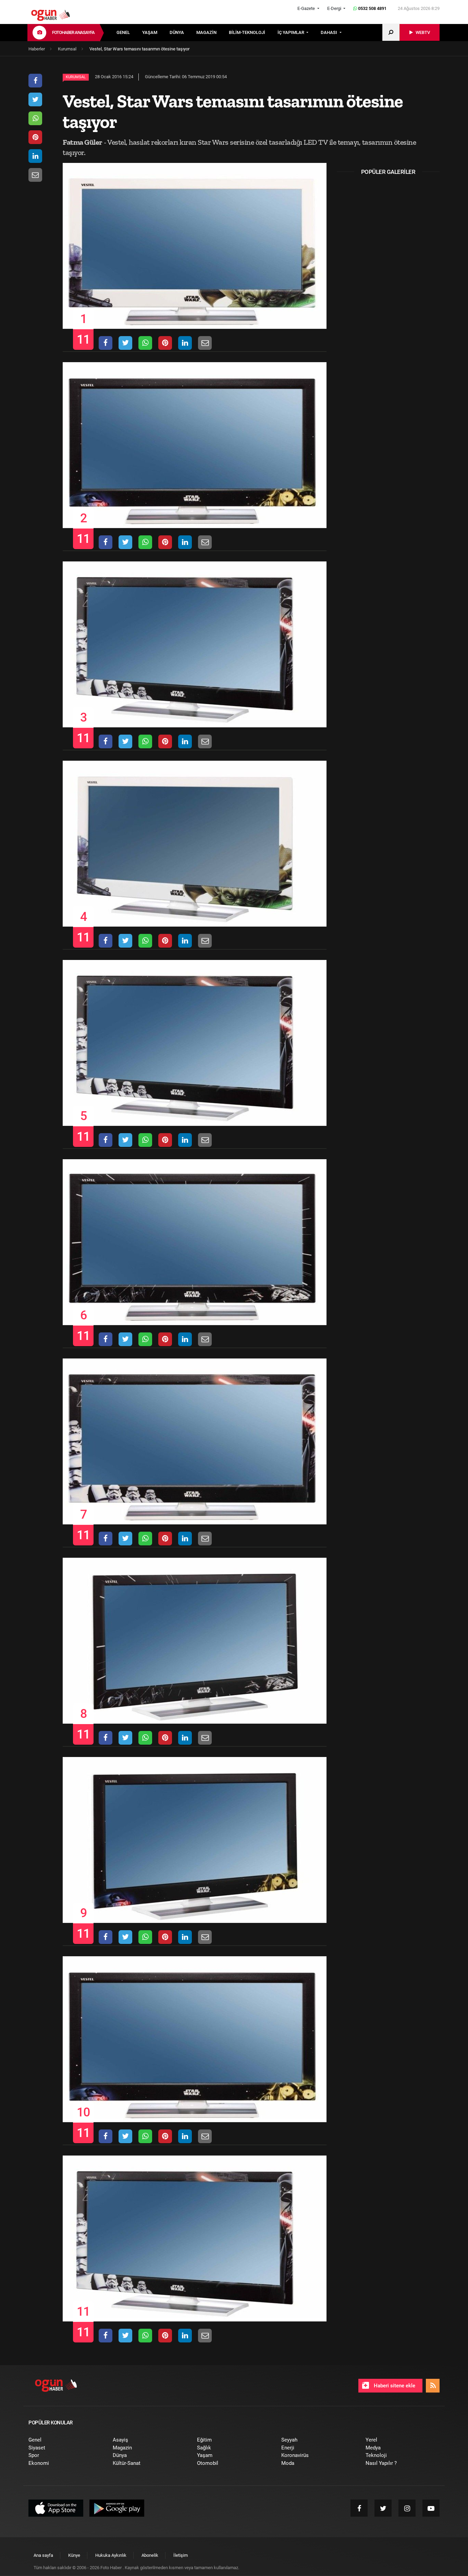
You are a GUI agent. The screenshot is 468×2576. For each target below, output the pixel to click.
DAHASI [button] (329, 32)
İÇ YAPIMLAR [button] (291, 32)
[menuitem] (129, 33)
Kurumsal (76, 77)
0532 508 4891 (372, 8)
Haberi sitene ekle (394, 2386)
